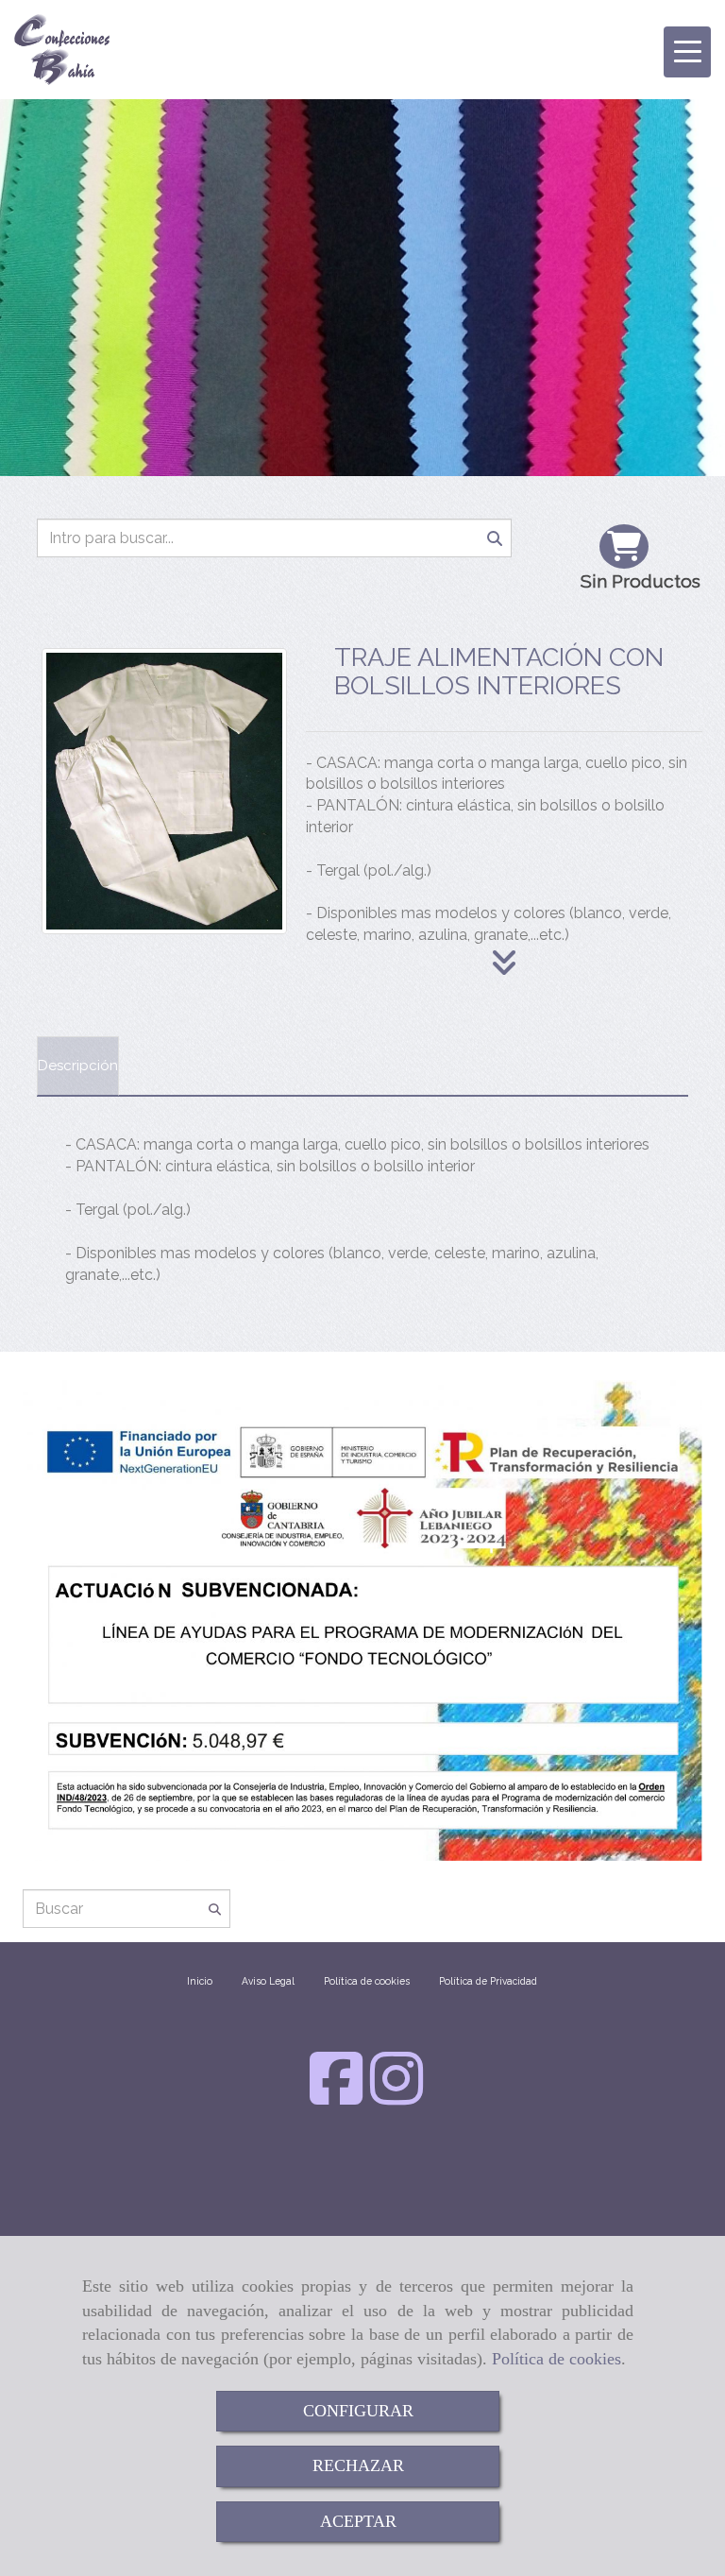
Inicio (200, 1981)
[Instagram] (396, 2097)
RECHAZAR (358, 2465)
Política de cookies (556, 2359)
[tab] (78, 1066)
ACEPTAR (358, 2521)
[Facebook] (336, 2097)
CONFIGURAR (358, 2411)
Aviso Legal (268, 1981)
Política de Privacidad (488, 1981)
